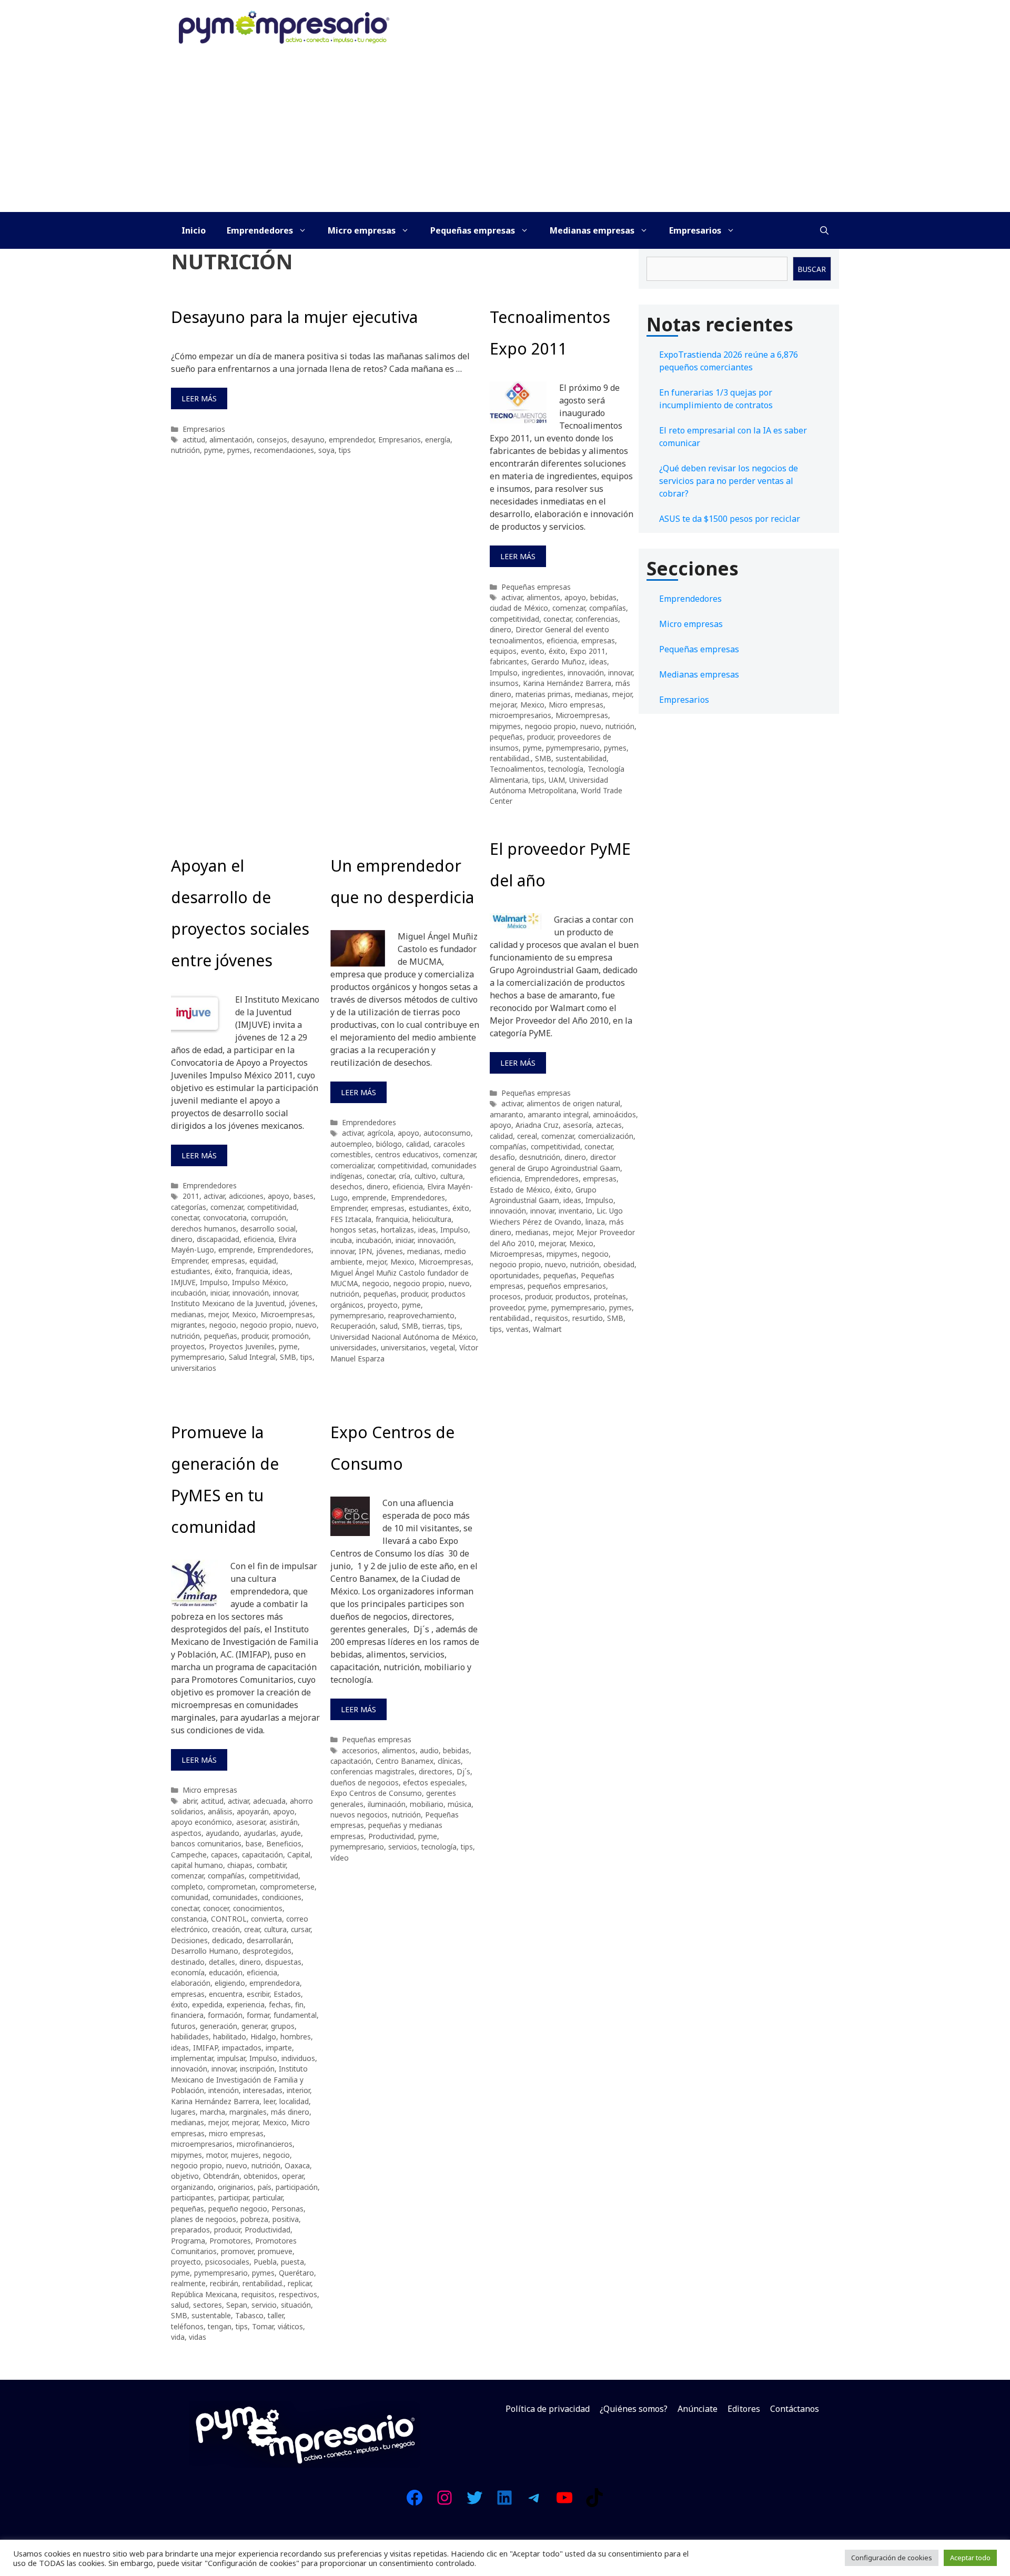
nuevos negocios (359, 1815)
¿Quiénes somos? (634, 2409)
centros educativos (407, 1154)
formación (225, 2015)
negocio (223, 1325)
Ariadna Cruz (537, 1125)
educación (226, 1972)
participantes (193, 2198)
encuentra (226, 1994)
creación (226, 1929)
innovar (620, 673)
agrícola (380, 1133)
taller (276, 2315)
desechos (346, 1186)
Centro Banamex (405, 1761)
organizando (192, 2187)
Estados (287, 1994)
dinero (501, 629)
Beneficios (284, 1843)
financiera (187, 2015)
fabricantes (508, 661)
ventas (517, 1329)
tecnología (566, 769)
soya (326, 450)
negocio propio (551, 726)
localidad (294, 2101)
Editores (744, 2409)
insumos (504, 683)
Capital (299, 1855)
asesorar (251, 1822)
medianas (592, 694)
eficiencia (562, 640)
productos (573, 1296)
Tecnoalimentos (517, 769)
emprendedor (351, 440)
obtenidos (261, 2176)
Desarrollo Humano (205, 1951)
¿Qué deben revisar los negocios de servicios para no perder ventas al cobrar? (729, 481)
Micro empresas (362, 230)
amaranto (507, 1114)
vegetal (443, 1347)
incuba (341, 1240)
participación (297, 2187)
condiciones (282, 1897)
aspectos (186, 1833)
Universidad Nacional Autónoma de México (403, 1337)
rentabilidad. (510, 758)
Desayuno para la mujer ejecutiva (294, 317)
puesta (292, 2262)
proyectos (188, 1346)
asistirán (284, 1822)
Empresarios (695, 230)
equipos (503, 651)
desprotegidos (267, 1951)
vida (178, 2337)
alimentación (231, 440)
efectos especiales (434, 1782)
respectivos (298, 2294)
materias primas (543, 694)
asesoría (577, 1125)
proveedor (507, 1307)
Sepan (237, 2305)
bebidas (603, 597)
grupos (283, 2026)
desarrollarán (269, 1940)
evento (533, 651)
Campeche (189, 1855)
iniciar (219, 1293)
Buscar (812, 269)
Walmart (547, 1329)
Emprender (189, 1261)
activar (512, 597)
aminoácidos (614, 1114)
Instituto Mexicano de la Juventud (228, 1303)
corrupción (269, 1218)
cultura (452, 1176)
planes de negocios (204, 2219)
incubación (189, 1293)
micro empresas (236, 2133)
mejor (622, 694)
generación (219, 2026)
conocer (216, 1908)
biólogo (389, 1144)
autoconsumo (447, 1133)
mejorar (503, 705)
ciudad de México (519, 608)
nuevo (591, 726)
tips (345, 450)
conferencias (597, 619)
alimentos (543, 597)
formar (258, 2015)
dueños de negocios (365, 1782)
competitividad (514, 619)
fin (299, 2004)
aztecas (609, 1125)
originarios (236, 2187)
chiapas (240, 1865)
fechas (280, 2004)
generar (254, 2026)
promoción (290, 1336)
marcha (213, 2112)
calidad (418, 1144)
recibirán (224, 2283)
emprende (236, 1250)
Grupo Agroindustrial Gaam (543, 1195)
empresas (598, 640)
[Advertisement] (505, 133)
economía (188, 1972)
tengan (220, 2326)
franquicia (252, 1271)
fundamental (295, 2015)
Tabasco (249, 2315)
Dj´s (463, 1771)
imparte (279, 2048)
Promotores (230, 2241)
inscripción (257, 2069)
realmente (188, 2283)
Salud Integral (252, 1357)
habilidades (190, 2037)
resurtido (588, 1318)
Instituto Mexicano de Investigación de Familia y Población (239, 2079)
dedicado (227, 1940)
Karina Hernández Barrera (567, 683)
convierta (266, 1919)
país (265, 2187)
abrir (190, 1801)
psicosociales (227, 2262)
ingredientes (543, 673)
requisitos (552, 1318)
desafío (502, 1157)
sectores (208, 2305)
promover (237, 2251)
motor (216, 2155)
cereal (527, 1136)
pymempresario (573, 748)
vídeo (340, 1858)
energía (438, 440)
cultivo (425, 1176)
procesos (505, 1296)
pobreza (254, 2219)
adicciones (246, 1196)
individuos (298, 2058)
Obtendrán (221, 2176)
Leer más (199, 398)
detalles (222, 1962)
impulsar (231, 2058)
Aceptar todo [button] (970, 2558)
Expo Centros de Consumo (376, 1793)
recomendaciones (284, 450)
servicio (264, 2305)
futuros (183, 2026)
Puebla (265, 2262)
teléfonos (187, 2326)
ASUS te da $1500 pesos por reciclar (730, 519)
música (459, 1804)
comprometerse (287, 1887)
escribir (258, 1994)
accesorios (360, 1750)
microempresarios (521, 715)
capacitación (262, 1855)
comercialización (606, 1136)
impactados (242, 2048)
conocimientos (258, 1908)
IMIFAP (205, 2048)
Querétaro (296, 2273)
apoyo (575, 597)
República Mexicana (204, 2294)
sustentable (211, 2315)
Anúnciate (698, 2409)
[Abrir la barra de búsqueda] (824, 230)
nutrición (185, 450)
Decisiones (189, 1940)
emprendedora (275, 1983)
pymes (239, 450)
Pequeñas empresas (473, 230)
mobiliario (427, 1804)
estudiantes (191, 1271)
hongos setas (353, 1230)
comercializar (352, 1165)
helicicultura (432, 1219)
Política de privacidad (548, 2409)
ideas (598, 661)
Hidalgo (263, 2037)
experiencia (246, 2004)
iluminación (387, 1804)
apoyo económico (201, 1822)
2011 (191, 1196)
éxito (557, 651)
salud (389, 1326)
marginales (248, 2112)
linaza (595, 1222)
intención (224, 2090)
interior (298, 2090)
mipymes (505, 726)
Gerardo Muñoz (558, 661)
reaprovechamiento (421, 1315)
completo (187, 1887)
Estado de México (520, 1190)
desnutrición (540, 1157)
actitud (194, 440)
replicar (299, 2283)
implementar (192, 2058)
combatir (271, 1865)
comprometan (231, 1887)
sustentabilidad (581, 758)
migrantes (188, 1325)
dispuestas (283, 1962)
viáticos (290, 2326)
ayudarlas (260, 1833)
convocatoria (225, 1218)
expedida (207, 2004)
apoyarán (253, 1811)
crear (252, 1929)
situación (296, 2305)
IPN (365, 1251)
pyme (214, 450)
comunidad (190, 1897)
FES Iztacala (351, 1219)
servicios (403, 1847)
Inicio (194, 230)
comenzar (569, 608)
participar (233, 2198)
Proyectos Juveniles (242, 1346)
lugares (183, 2112)
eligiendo (230, 1983)
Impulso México (259, 1282)
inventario (575, 1211)
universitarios (194, 1368)
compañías (608, 608)
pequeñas (506, 737)
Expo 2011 (588, 651)
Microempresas (582, 715)
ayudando (223, 1833)
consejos (272, 440)
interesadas (263, 2090)
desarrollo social (268, 1229)
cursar (301, 1929)
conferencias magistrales (372, 1771)
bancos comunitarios (206, 1843)
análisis (220, 1811)
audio (429, 1750)
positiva (286, 2219)
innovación (586, 673)
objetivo (185, 2176)
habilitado (230, 2037)
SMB (543, 758)
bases (304, 1196)
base (254, 1843)
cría (405, 1176)
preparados (190, 2230)
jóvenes (302, 1303)
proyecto (383, 1305)
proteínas (610, 1296)
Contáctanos (795, 2409)
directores (436, 1771)
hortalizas (397, 1230)
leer (269, 2101)
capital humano (197, 1865)
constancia (189, 1919)
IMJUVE (183, 1282)
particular (267, 2198)
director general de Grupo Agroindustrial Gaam (555, 1162)
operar (293, 2176)
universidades (353, 1347)
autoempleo (351, 1144)
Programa (188, 2241)
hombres (296, 2037)
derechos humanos (204, 1229)
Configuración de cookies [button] (892, 2558)
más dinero (290, 2112)
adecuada (269, 1801)
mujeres (245, 2155)
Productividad (267, 2230)
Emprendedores (260, 230)
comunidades (235, 1897)
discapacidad (218, 1239)
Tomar (263, 2326)
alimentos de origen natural (573, 1103)
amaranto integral (558, 1114)
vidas (198, 2337)
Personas (287, 2209)
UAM (557, 780)
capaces (224, 1855)
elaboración (191, 1983)
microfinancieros (265, 2144)
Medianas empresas (592, 230)
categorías (189, 1207)
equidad (263, 1261)
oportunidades (514, 1275)
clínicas (449, 1761)
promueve (275, 2251)
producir (540, 737)
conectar (557, 619)
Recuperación (353, 1326)
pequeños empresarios (567, 1286)
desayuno (308, 440)
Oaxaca (297, 2165)
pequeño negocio (238, 2209)
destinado (188, 1962)
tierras (433, 1326)
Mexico (532, 705)
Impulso (504, 673)
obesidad (619, 1264)
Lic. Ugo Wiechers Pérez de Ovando (556, 1216)
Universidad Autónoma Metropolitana (549, 785)
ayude (291, 1833)
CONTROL (229, 1919)
